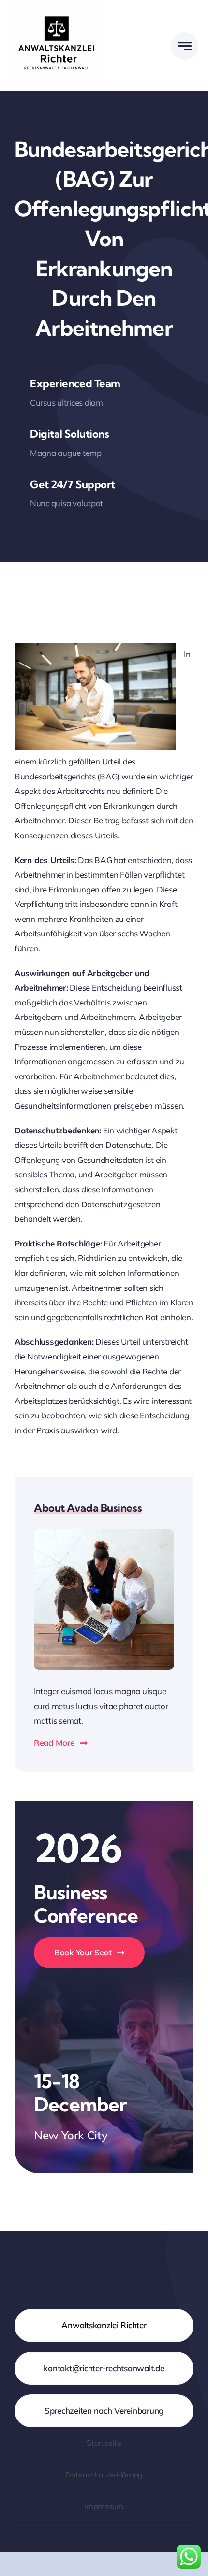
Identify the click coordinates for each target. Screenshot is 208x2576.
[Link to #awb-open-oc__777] (185, 46)
